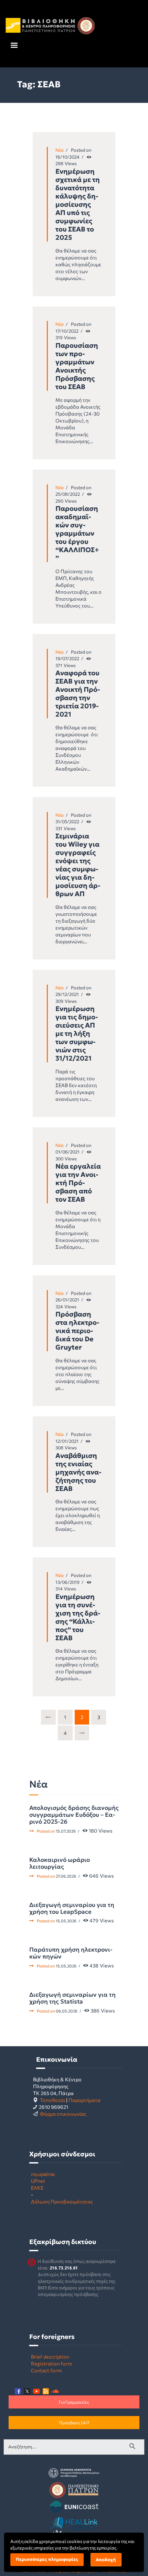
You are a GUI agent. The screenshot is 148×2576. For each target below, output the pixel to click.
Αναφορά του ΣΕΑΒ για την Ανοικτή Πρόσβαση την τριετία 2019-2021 (78, 694)
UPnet (38, 2181)
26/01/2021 (67, 1300)
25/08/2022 (68, 494)
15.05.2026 (66, 1921)
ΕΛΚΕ (37, 2188)
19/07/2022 (67, 658)
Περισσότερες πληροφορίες (47, 2559)
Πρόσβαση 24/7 (74, 2423)
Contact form (46, 2370)
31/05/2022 (67, 822)
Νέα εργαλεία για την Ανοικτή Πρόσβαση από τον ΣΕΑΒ (78, 1183)
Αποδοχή (106, 2560)
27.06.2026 (66, 1876)
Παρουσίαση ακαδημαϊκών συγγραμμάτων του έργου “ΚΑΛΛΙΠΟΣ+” (77, 533)
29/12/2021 (67, 994)
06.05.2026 (67, 2011)
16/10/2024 (67, 157)
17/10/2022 (67, 331)
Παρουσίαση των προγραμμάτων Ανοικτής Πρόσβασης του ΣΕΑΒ (77, 366)
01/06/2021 (67, 1152)
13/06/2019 (67, 1582)
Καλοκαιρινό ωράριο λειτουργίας (60, 1863)
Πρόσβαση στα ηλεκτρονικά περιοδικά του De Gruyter (77, 1331)
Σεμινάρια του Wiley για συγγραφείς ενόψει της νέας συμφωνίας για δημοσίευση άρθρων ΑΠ (78, 865)
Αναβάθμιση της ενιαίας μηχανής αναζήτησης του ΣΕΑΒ (78, 1472)
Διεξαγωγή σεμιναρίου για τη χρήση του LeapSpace (72, 1908)
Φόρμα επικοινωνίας (63, 2114)
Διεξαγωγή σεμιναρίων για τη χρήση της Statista (72, 1998)
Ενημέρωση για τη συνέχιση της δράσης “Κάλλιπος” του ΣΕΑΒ (78, 1617)
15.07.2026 (66, 1831)
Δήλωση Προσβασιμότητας (62, 2201)
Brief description (50, 2357)
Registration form (51, 2363)
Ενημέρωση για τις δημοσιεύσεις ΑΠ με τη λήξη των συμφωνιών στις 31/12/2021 (77, 1033)
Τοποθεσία (52, 2100)
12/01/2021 (67, 1441)
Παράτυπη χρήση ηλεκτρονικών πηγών (71, 1953)
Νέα (60, 150)
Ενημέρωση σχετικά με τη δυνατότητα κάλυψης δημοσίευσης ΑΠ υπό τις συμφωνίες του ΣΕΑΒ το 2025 (78, 204)
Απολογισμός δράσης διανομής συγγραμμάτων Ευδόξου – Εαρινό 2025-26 (74, 1815)
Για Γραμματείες (74, 2402)
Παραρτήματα (84, 2100)
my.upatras (43, 2174)
